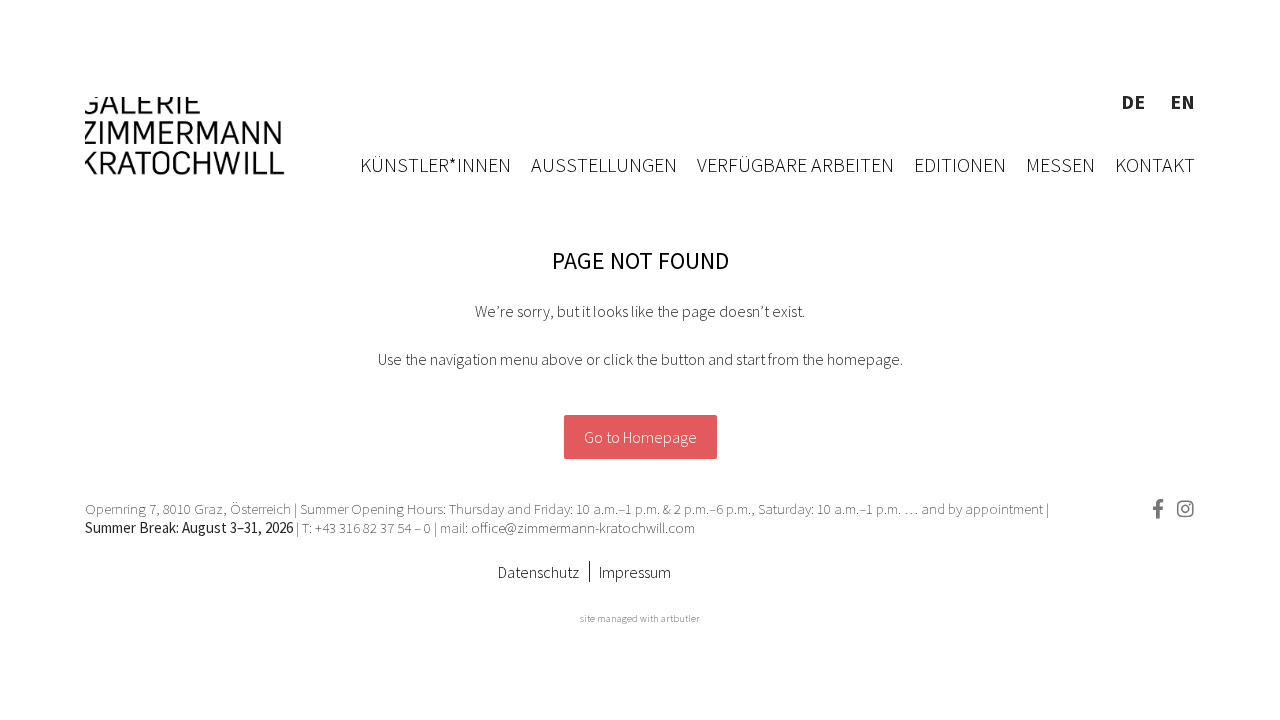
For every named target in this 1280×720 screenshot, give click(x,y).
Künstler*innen (435, 164)
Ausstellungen (604, 164)
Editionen (960, 164)
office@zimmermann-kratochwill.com (584, 527)
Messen (1060, 164)
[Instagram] (1185, 508)
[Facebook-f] (1157, 508)
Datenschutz (538, 572)
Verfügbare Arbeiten (795, 164)
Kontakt (1155, 164)
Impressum (635, 572)
